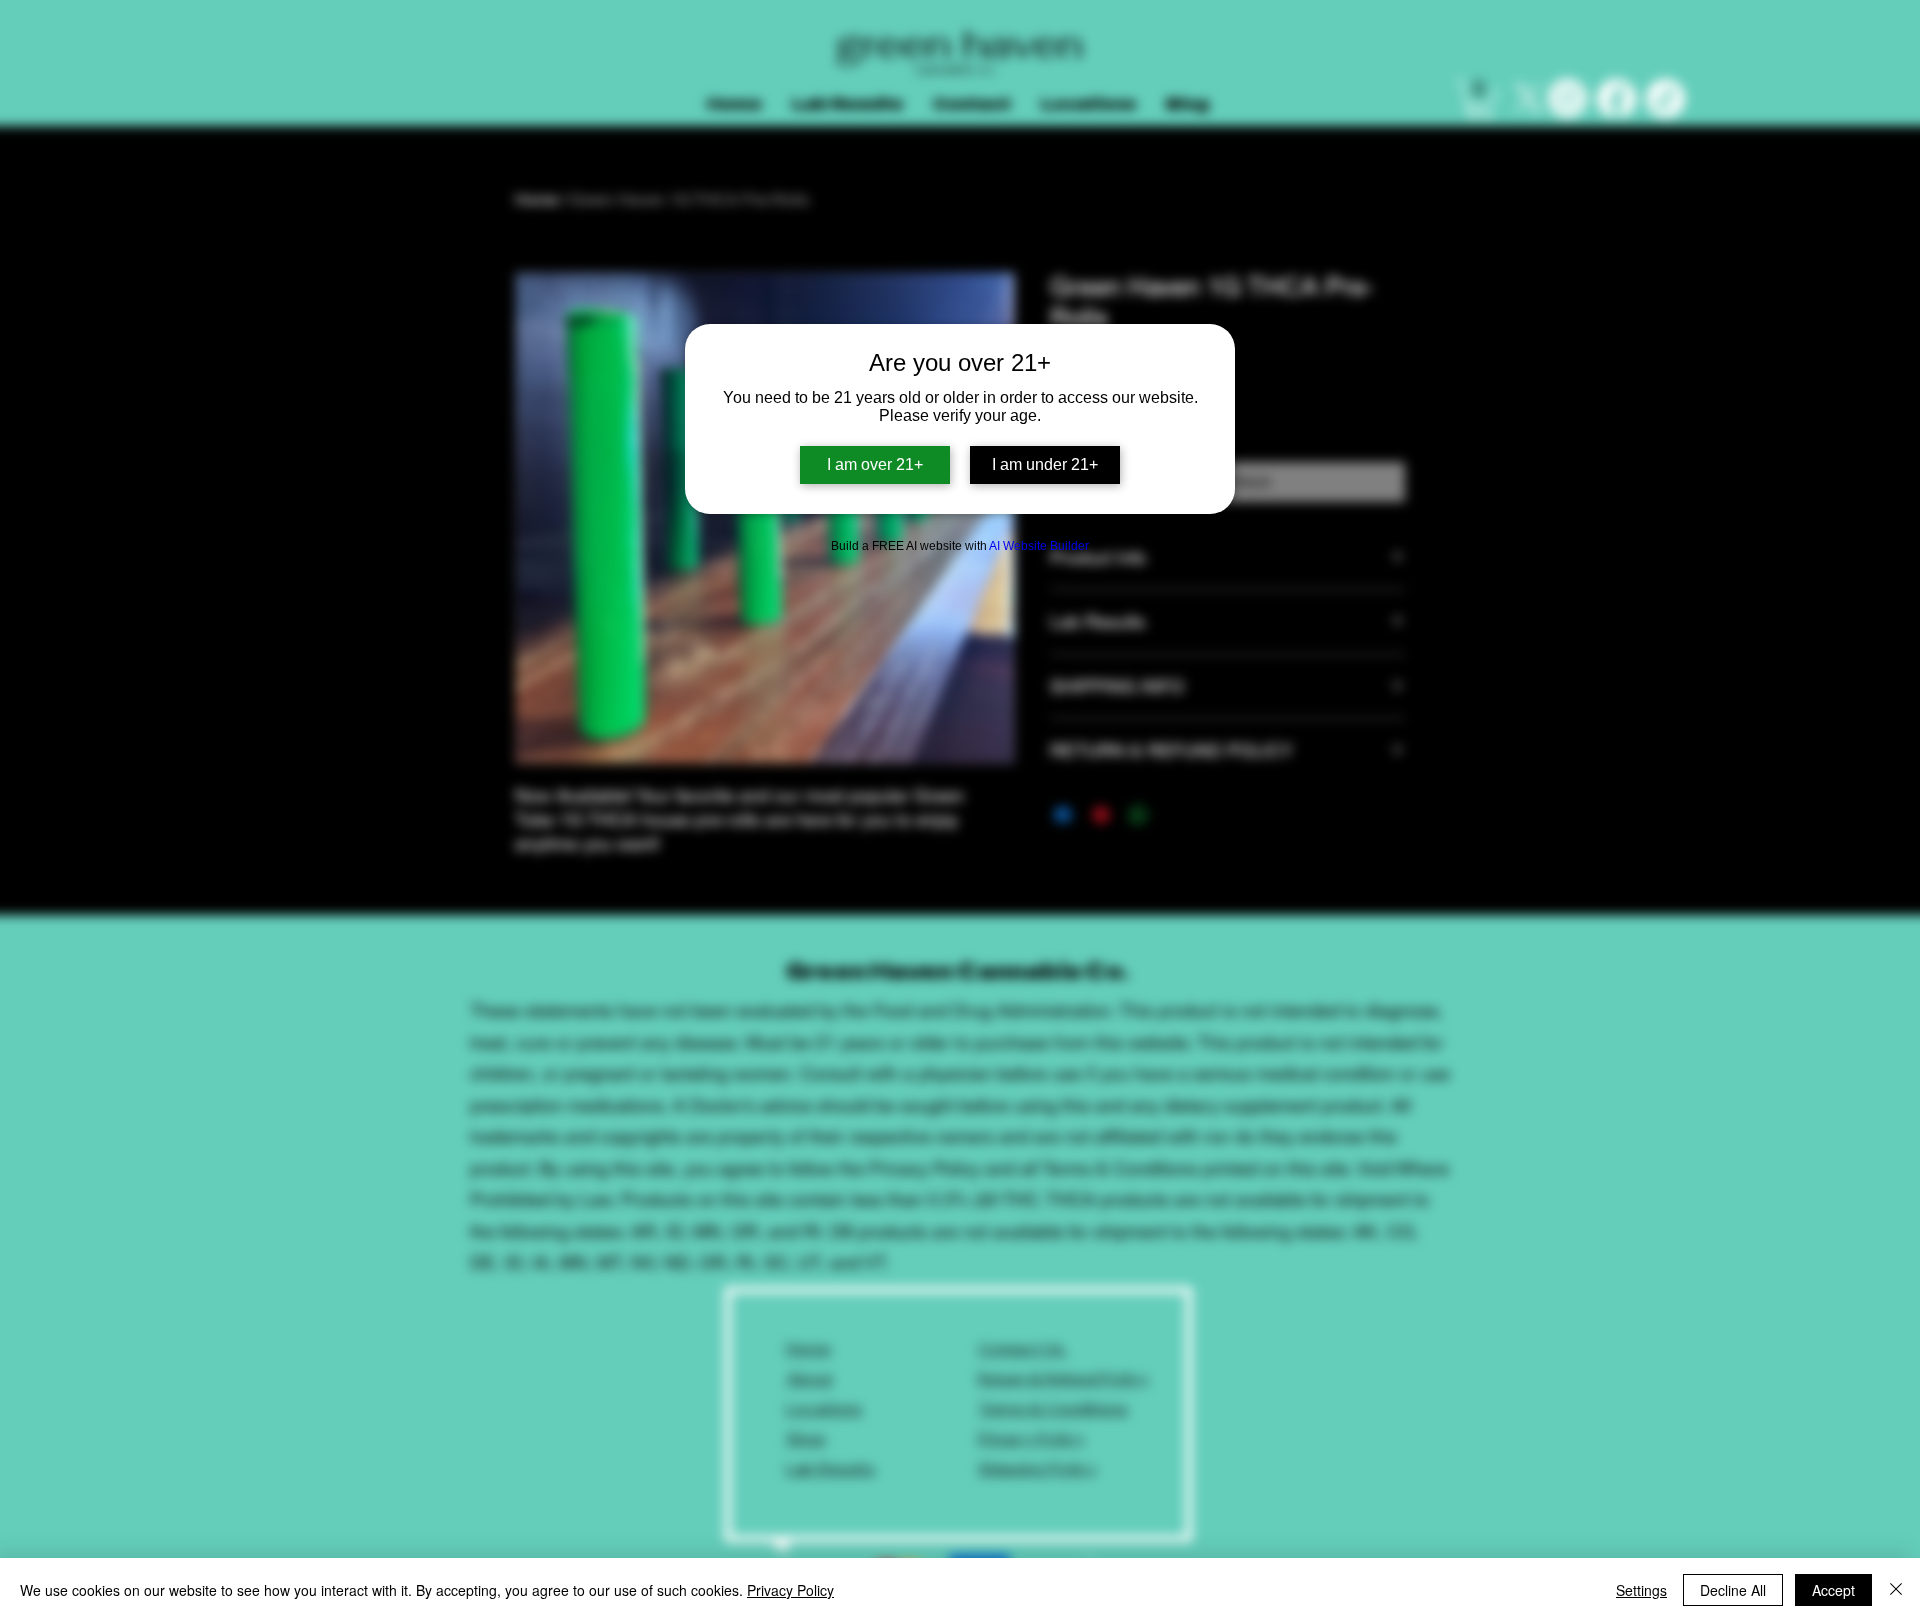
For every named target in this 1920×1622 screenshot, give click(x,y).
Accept (1833, 1590)
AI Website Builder (1039, 546)
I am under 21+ (1045, 464)
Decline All (1733, 1590)
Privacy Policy (790, 1590)
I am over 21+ (875, 464)
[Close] (1896, 1590)
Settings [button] (1641, 1590)
